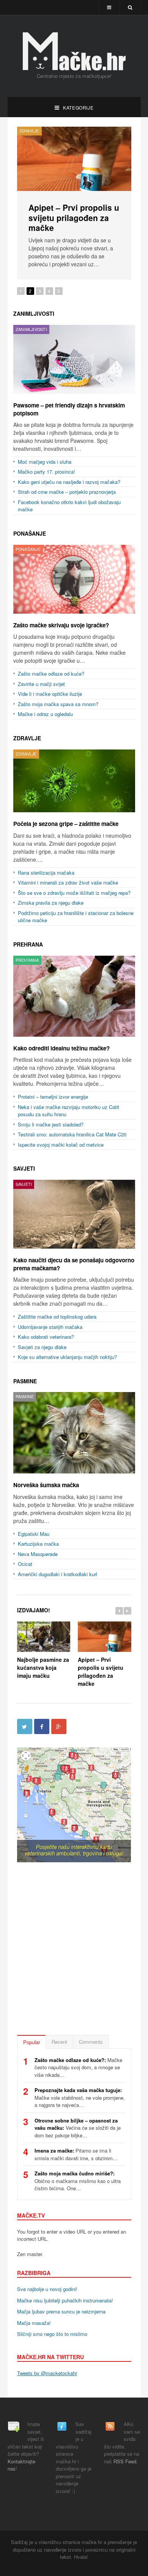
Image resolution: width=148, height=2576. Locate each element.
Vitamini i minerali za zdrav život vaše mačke (68, 881)
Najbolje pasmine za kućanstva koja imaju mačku (43, 1665)
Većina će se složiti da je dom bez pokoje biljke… (78, 2126)
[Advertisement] (74, 1948)
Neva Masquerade (38, 1552)
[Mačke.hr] (74, 51)
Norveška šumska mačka (46, 1483)
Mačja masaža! (34, 2321)
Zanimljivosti (34, 312)
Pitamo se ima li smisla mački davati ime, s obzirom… (76, 2152)
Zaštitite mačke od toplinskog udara (57, 1315)
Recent (59, 2040)
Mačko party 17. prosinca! (46, 470)
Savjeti (24, 1166)
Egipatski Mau (34, 1531)
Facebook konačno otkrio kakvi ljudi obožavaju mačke (69, 504)
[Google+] (59, 1724)
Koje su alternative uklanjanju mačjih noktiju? (67, 1355)
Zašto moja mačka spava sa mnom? (58, 702)
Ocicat (25, 1562)
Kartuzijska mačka (38, 1542)
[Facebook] (42, 1724)
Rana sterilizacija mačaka (46, 871)
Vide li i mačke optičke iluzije (50, 692)
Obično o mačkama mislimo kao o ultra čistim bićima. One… (78, 2179)
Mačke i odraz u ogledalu (45, 712)
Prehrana (28, 942)
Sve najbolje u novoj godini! (47, 2287)
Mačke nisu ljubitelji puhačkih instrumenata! (65, 2298)
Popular (31, 2040)
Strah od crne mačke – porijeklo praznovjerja (67, 490)
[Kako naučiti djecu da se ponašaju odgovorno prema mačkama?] (74, 1212)
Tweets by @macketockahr (47, 2371)
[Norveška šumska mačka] (74, 1431)
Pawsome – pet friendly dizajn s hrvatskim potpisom (69, 407)
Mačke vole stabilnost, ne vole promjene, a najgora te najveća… (80, 2095)
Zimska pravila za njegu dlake (51, 901)
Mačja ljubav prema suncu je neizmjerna (61, 2309)
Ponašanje (31, 131)
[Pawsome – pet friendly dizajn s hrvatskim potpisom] (74, 357)
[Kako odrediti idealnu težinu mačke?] (74, 994)
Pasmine (25, 1379)
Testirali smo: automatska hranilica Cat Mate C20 (72, 1132)
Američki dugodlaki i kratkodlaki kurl (57, 1572)
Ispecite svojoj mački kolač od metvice (61, 1143)
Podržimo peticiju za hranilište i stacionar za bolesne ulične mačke (76, 915)
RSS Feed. (126, 2459)
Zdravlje (27, 736)
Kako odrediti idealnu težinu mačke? (61, 1046)
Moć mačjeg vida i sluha (45, 460)
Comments (91, 2040)
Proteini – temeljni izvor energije (53, 1095)
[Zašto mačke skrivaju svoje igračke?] (74, 159)
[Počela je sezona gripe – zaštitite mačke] (74, 779)
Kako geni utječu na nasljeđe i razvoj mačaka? (69, 480)
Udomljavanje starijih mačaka (50, 1325)
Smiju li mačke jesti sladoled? (51, 1123)
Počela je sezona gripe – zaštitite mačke (66, 822)
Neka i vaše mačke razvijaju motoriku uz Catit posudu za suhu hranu (68, 1109)
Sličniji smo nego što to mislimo (52, 2332)
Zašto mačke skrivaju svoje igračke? (70, 212)
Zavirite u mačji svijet (41, 682)
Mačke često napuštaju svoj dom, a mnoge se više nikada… (78, 2065)
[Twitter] (25, 1724)
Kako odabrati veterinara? (46, 1335)
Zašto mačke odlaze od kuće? (51, 672)
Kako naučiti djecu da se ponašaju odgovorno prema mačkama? (74, 1262)
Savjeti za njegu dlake (42, 1345)
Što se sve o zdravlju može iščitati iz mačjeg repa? (74, 891)
